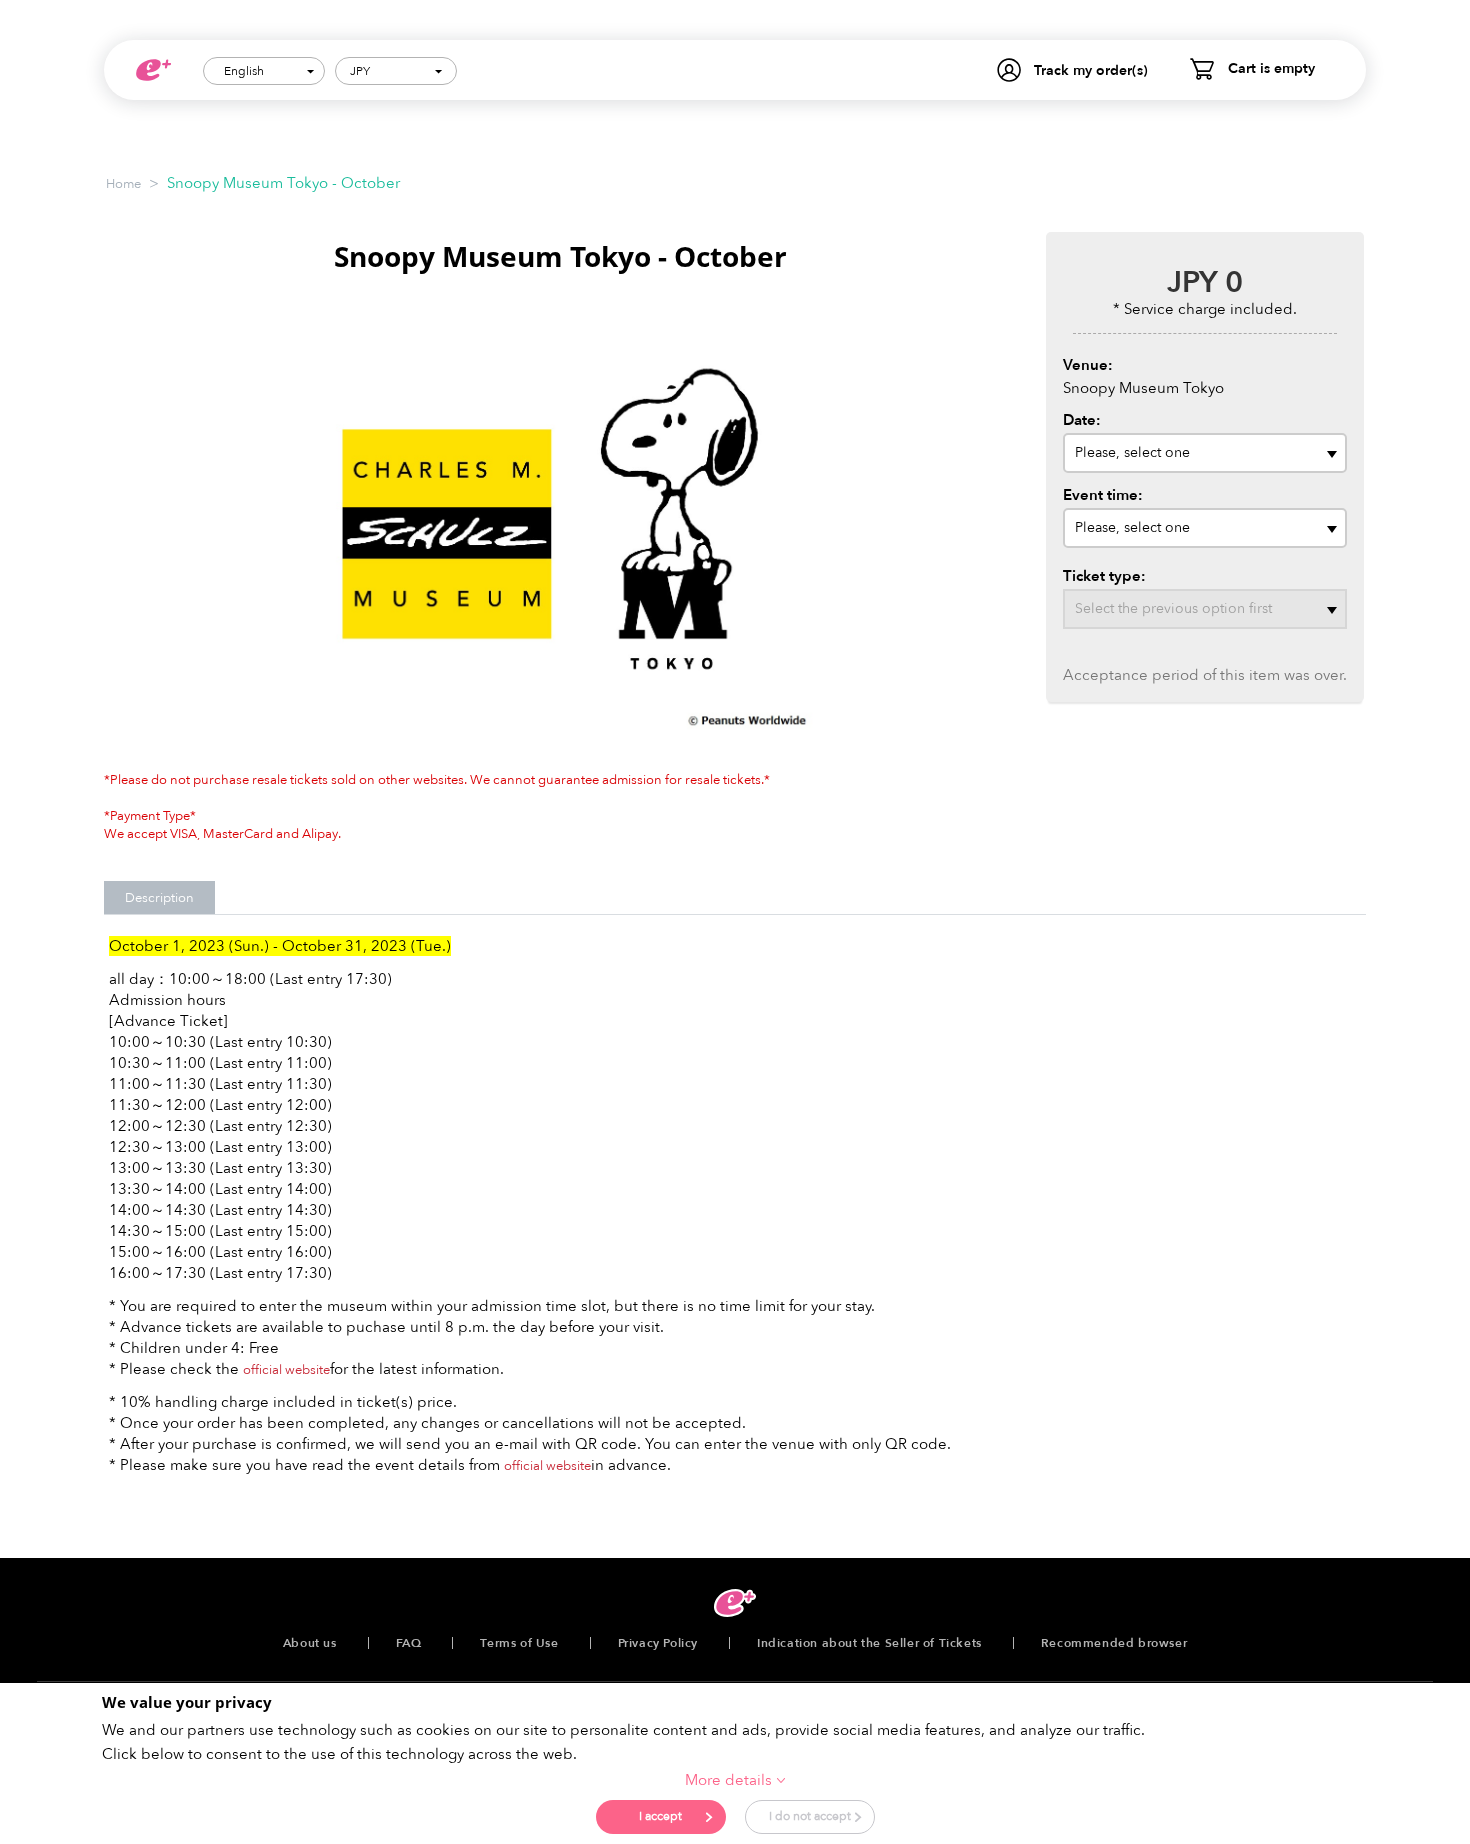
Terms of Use (519, 1643)
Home (123, 184)
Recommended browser (1114, 1643)
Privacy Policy (658, 1643)
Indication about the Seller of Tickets (869, 1643)
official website (286, 1370)
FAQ (409, 1643)
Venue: (1088, 365)
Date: (1082, 420)
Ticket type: (1104, 576)
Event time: (1103, 495)
